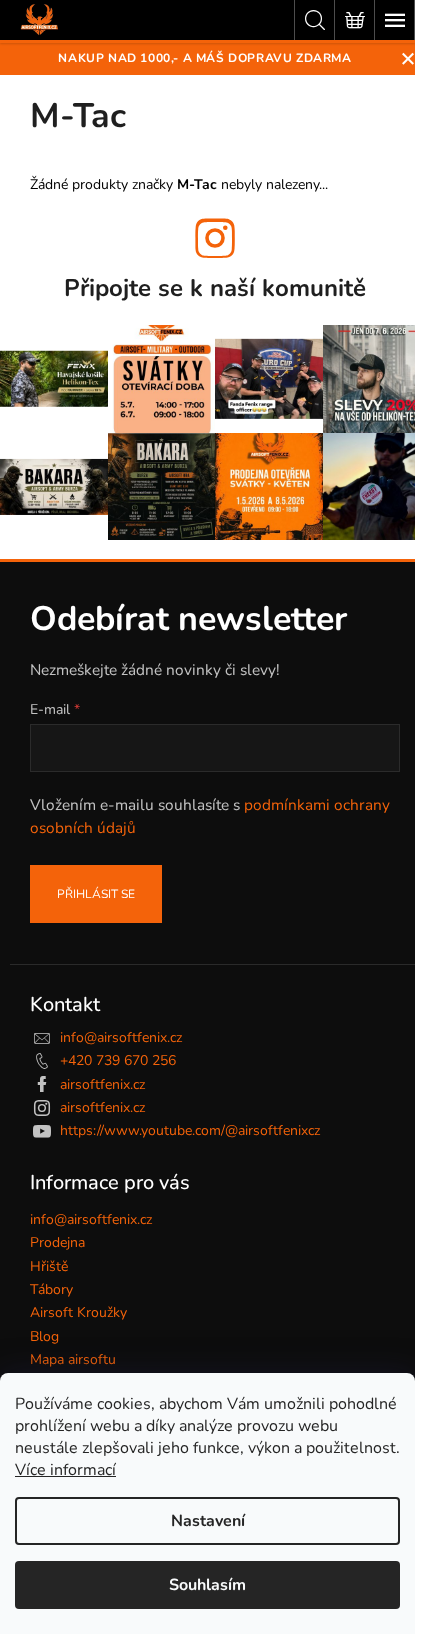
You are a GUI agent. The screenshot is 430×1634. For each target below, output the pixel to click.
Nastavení (208, 1521)
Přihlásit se (96, 894)
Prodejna (57, 1242)
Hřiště (49, 1266)
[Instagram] (215, 238)
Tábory (51, 1289)
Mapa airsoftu (73, 1359)
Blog (44, 1336)
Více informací (65, 1470)
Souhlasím (207, 1585)
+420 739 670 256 (118, 1060)
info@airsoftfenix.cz (121, 1037)
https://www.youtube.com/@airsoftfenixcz (190, 1130)
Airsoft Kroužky (78, 1312)
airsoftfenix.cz (102, 1084)
